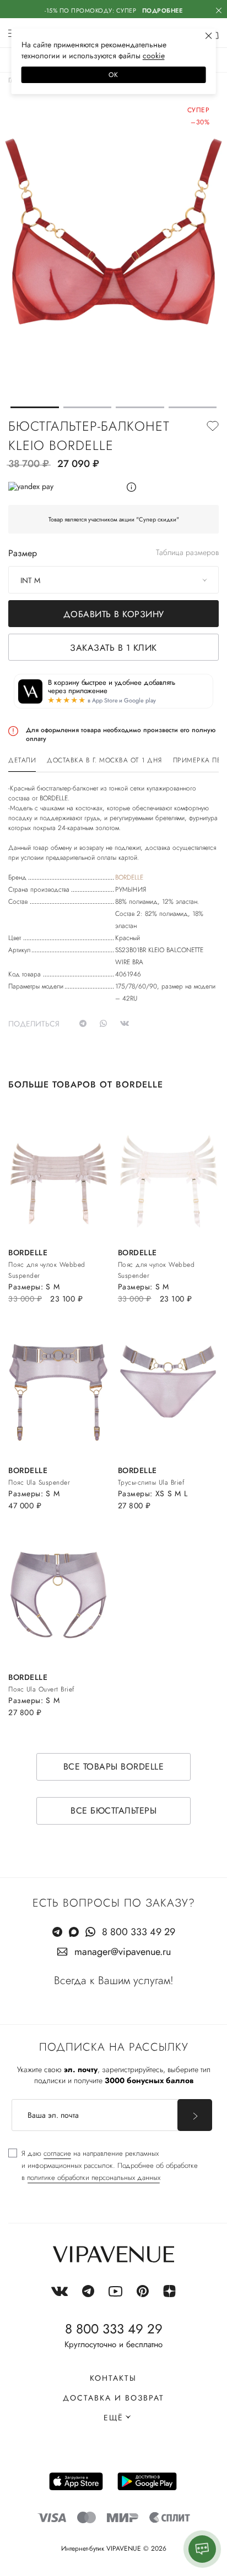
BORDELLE (129, 877)
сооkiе (154, 56)
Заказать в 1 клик (113, 648)
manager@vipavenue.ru (123, 1952)
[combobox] (113, 580)
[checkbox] (103, 2166)
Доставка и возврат (113, 2398)
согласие (57, 2153)
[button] (35, 407)
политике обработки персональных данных (94, 2177)
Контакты (113, 2378)
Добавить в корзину (114, 614)
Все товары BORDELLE (114, 1767)
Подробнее (163, 10)
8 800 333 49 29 (139, 1932)
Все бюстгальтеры (113, 1811)
